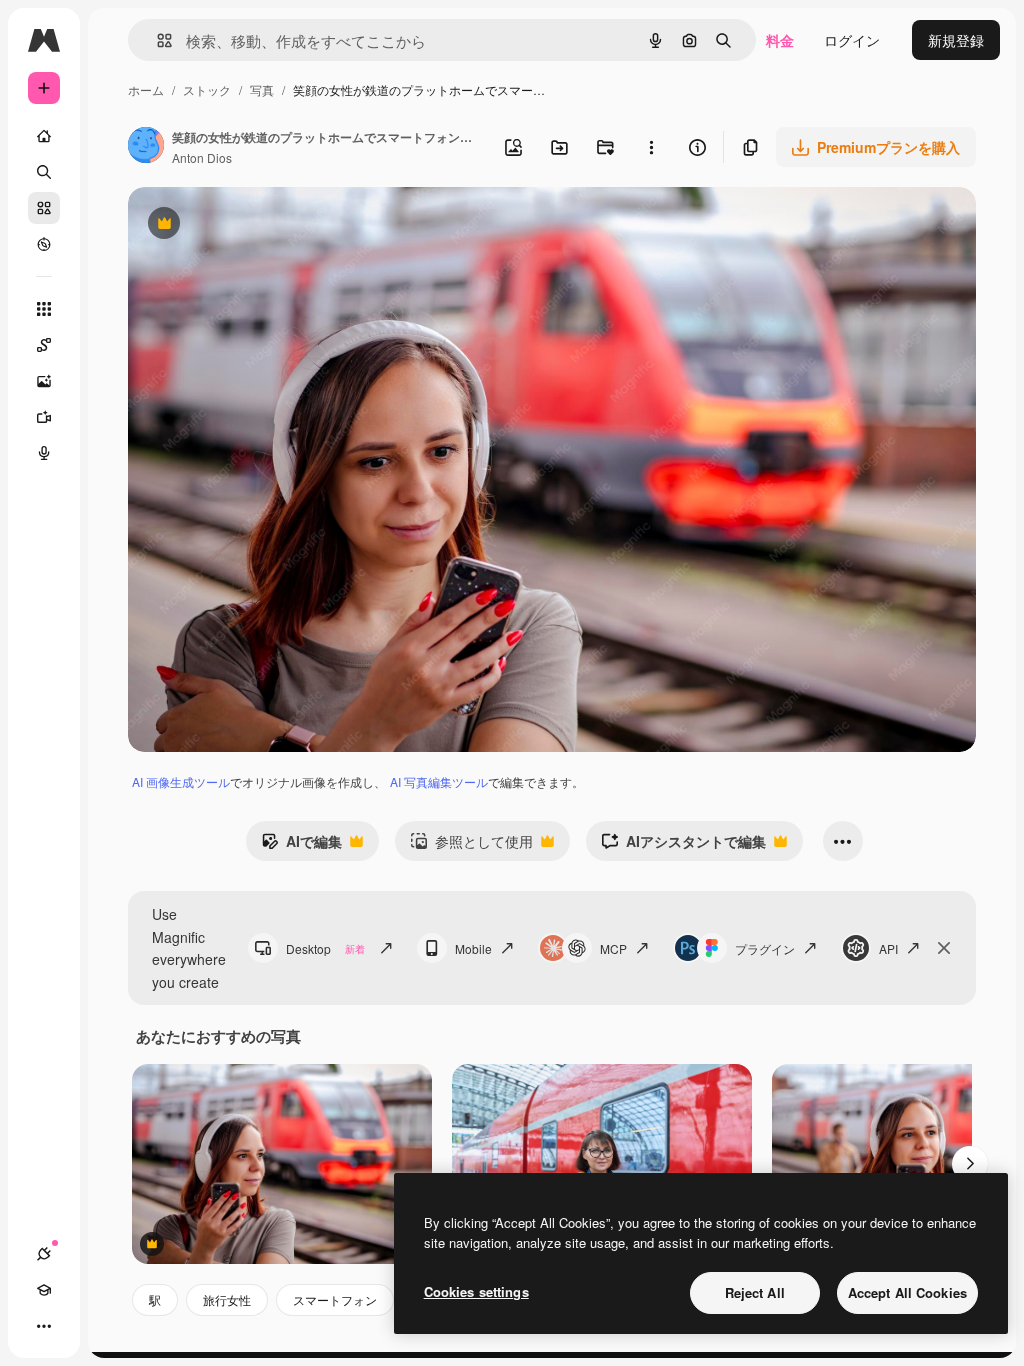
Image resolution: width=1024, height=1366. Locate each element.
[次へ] (970, 1164)
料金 (780, 40)
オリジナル (265, 225)
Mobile (473, 948)
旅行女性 (227, 1299)
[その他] (44, 1326)
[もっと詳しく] (44, 244)
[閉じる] (944, 948)
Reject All (755, 1292)
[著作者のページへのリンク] (146, 147)
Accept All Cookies (907, 1292)
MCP (613, 948)
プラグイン (765, 948)
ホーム (146, 89)
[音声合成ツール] (44, 453)
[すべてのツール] (44, 309)
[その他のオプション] (651, 147)
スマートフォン (335, 1299)
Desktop (325, 948)
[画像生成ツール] (44, 381)
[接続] (44, 1254)
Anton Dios (202, 157)
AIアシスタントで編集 (683, 846)
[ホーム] (44, 136)
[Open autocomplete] (156, 40)
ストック (207, 89)
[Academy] (44, 1290)
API (888, 948)
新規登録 (956, 40)
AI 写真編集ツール (439, 781)
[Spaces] (44, 345)
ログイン (852, 40)
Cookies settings (476, 1291)
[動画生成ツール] (44, 417)
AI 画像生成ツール (181, 781)
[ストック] (44, 208)
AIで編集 (301, 846)
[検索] (44, 172)
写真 (262, 89)
